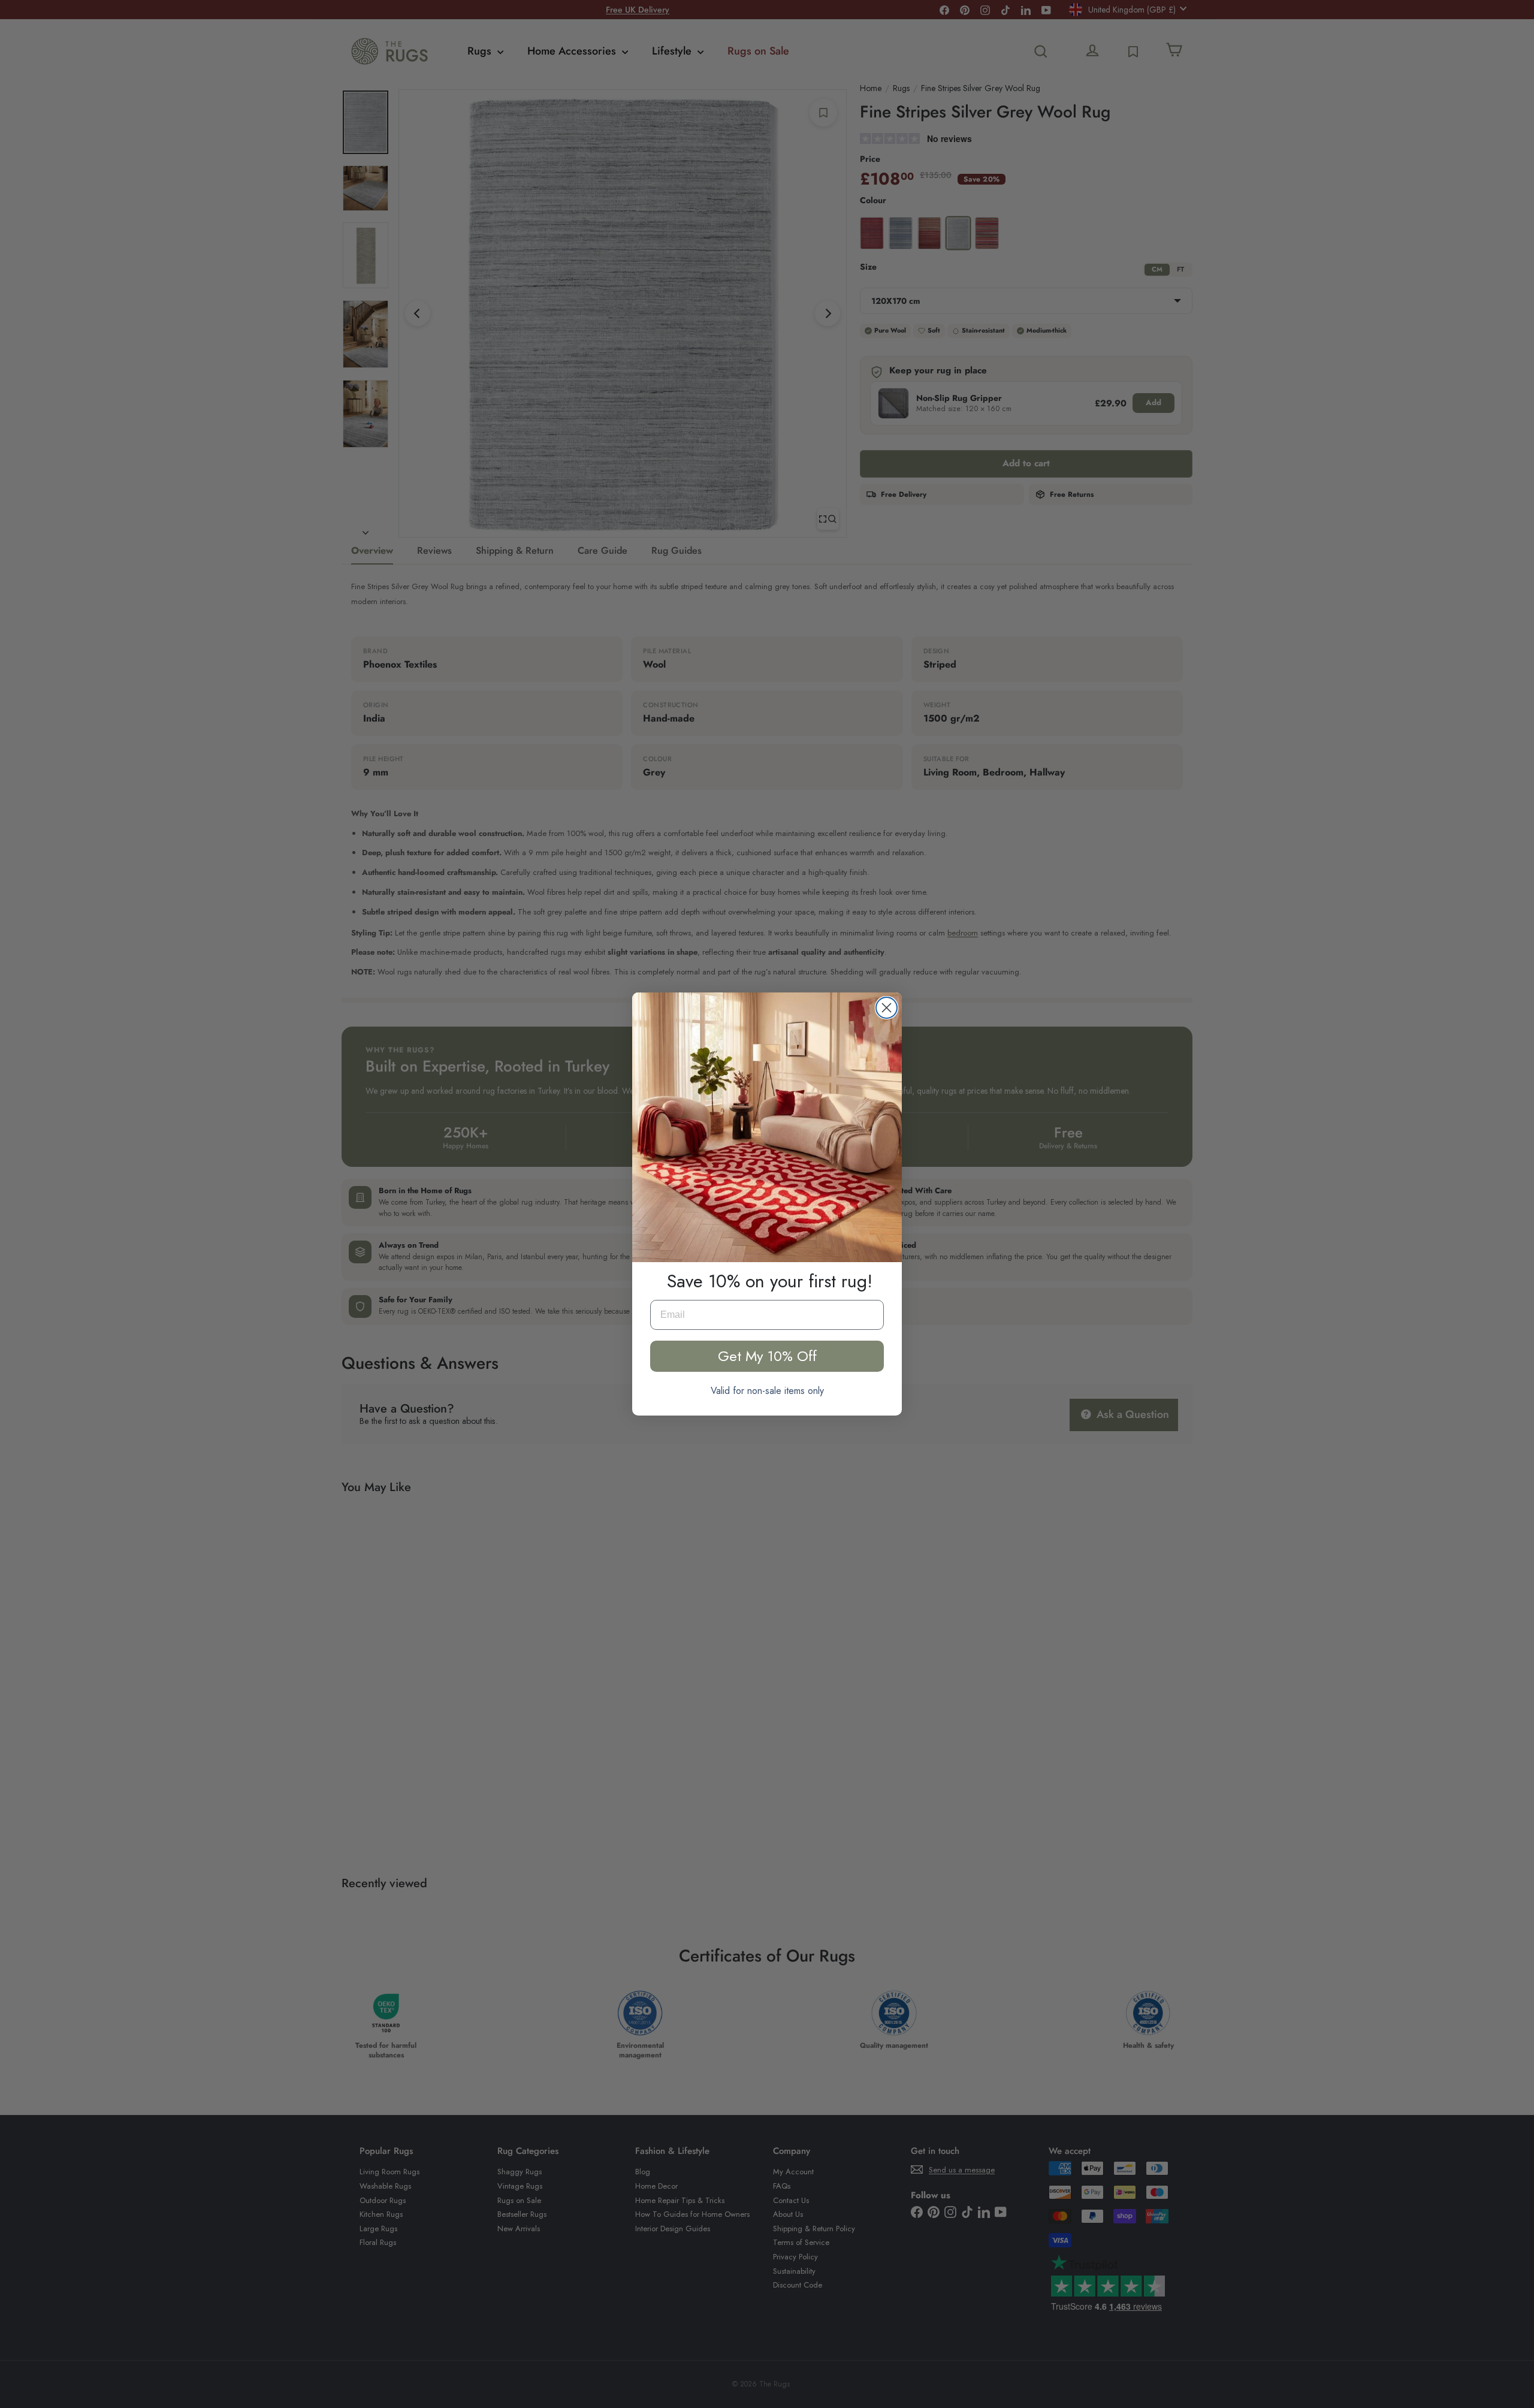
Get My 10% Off (767, 1356)
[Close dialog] (887, 1008)
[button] (767, 1127)
